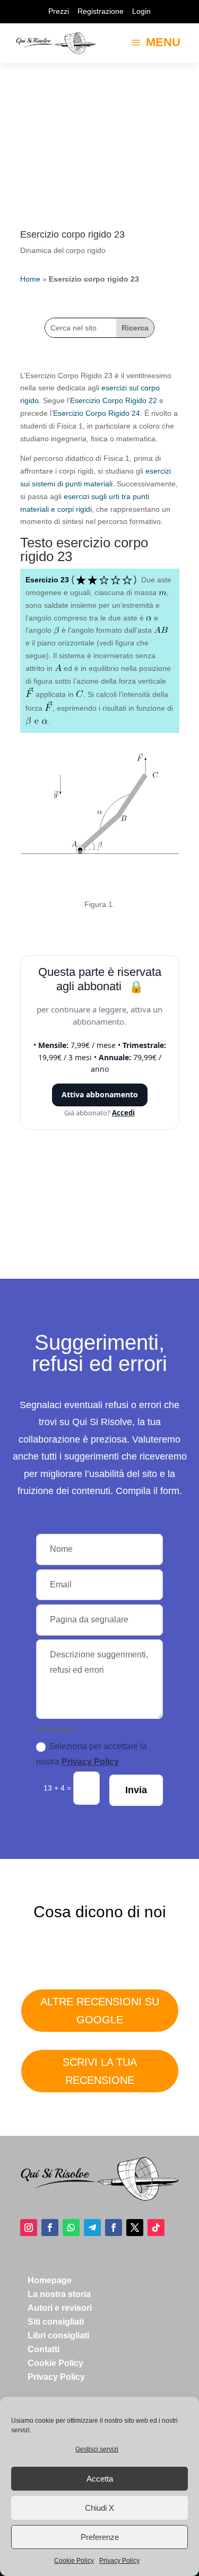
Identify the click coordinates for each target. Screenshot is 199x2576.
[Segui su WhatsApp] (71, 2228)
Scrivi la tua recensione (100, 2071)
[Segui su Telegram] (92, 2228)
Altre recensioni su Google (100, 2011)
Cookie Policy (74, 2561)
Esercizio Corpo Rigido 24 (97, 413)
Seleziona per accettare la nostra (92, 1754)
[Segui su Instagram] (29, 2228)
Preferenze (100, 2537)
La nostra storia (59, 2294)
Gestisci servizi (97, 2449)
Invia (136, 1790)
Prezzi (59, 11)
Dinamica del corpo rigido (63, 250)
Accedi (123, 1113)
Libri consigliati (58, 2335)
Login (141, 11)
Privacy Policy (119, 2561)
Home (30, 279)
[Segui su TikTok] (156, 2228)
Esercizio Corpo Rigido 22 (114, 400)
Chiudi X (99, 2508)
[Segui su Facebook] (50, 2228)
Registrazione (101, 11)
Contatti (44, 2349)
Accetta (100, 2479)
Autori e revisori (60, 2308)
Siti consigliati (56, 2322)
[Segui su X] (135, 2228)
